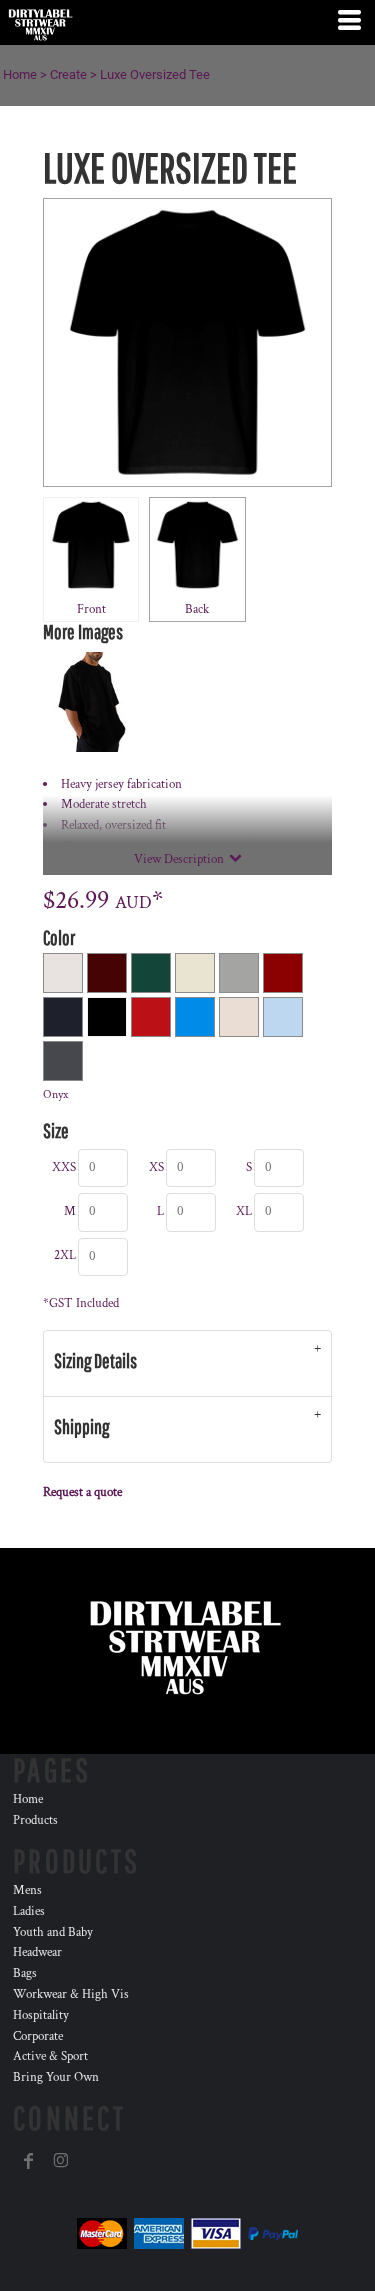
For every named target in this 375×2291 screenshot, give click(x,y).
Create (68, 74)
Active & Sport (50, 2056)
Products (35, 1820)
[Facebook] (29, 2161)
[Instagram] (61, 2161)
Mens (27, 1890)
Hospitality (41, 2015)
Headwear (37, 1952)
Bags (25, 1973)
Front (91, 609)
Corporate (38, 2036)
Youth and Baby (53, 1932)
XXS (64, 1167)
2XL (65, 1255)
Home (20, 74)
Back (197, 609)
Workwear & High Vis (71, 1994)
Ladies (29, 1911)
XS (156, 1167)
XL (244, 1211)
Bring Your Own (56, 2077)
